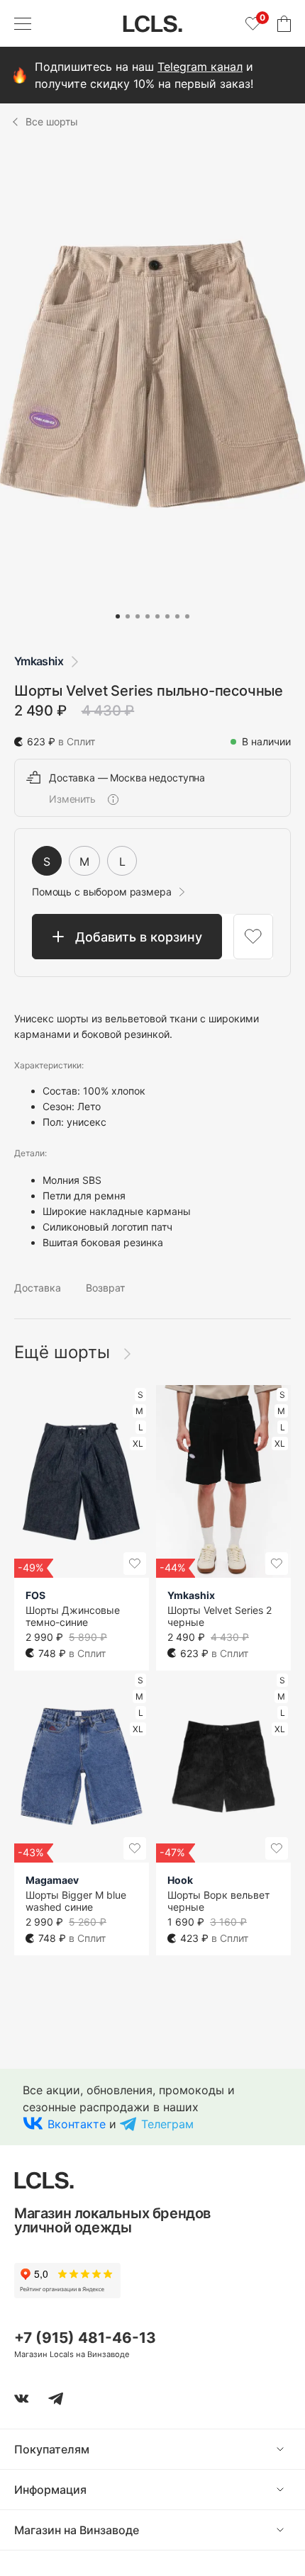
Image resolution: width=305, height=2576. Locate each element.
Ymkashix (39, 661)
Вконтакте (77, 2124)
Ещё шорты (65, 1352)
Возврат (105, 1288)
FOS (35, 1595)
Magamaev (52, 1880)
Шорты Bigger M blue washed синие (76, 1901)
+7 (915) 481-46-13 (85, 2338)
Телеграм (167, 2124)
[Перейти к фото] (118, 616)
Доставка (38, 1288)
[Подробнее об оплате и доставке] (113, 799)
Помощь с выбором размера (102, 892)
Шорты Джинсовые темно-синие (73, 1616)
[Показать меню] (23, 23)
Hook (180, 1880)
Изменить (72, 799)
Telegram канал (200, 67)
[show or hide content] (291, 2449)
